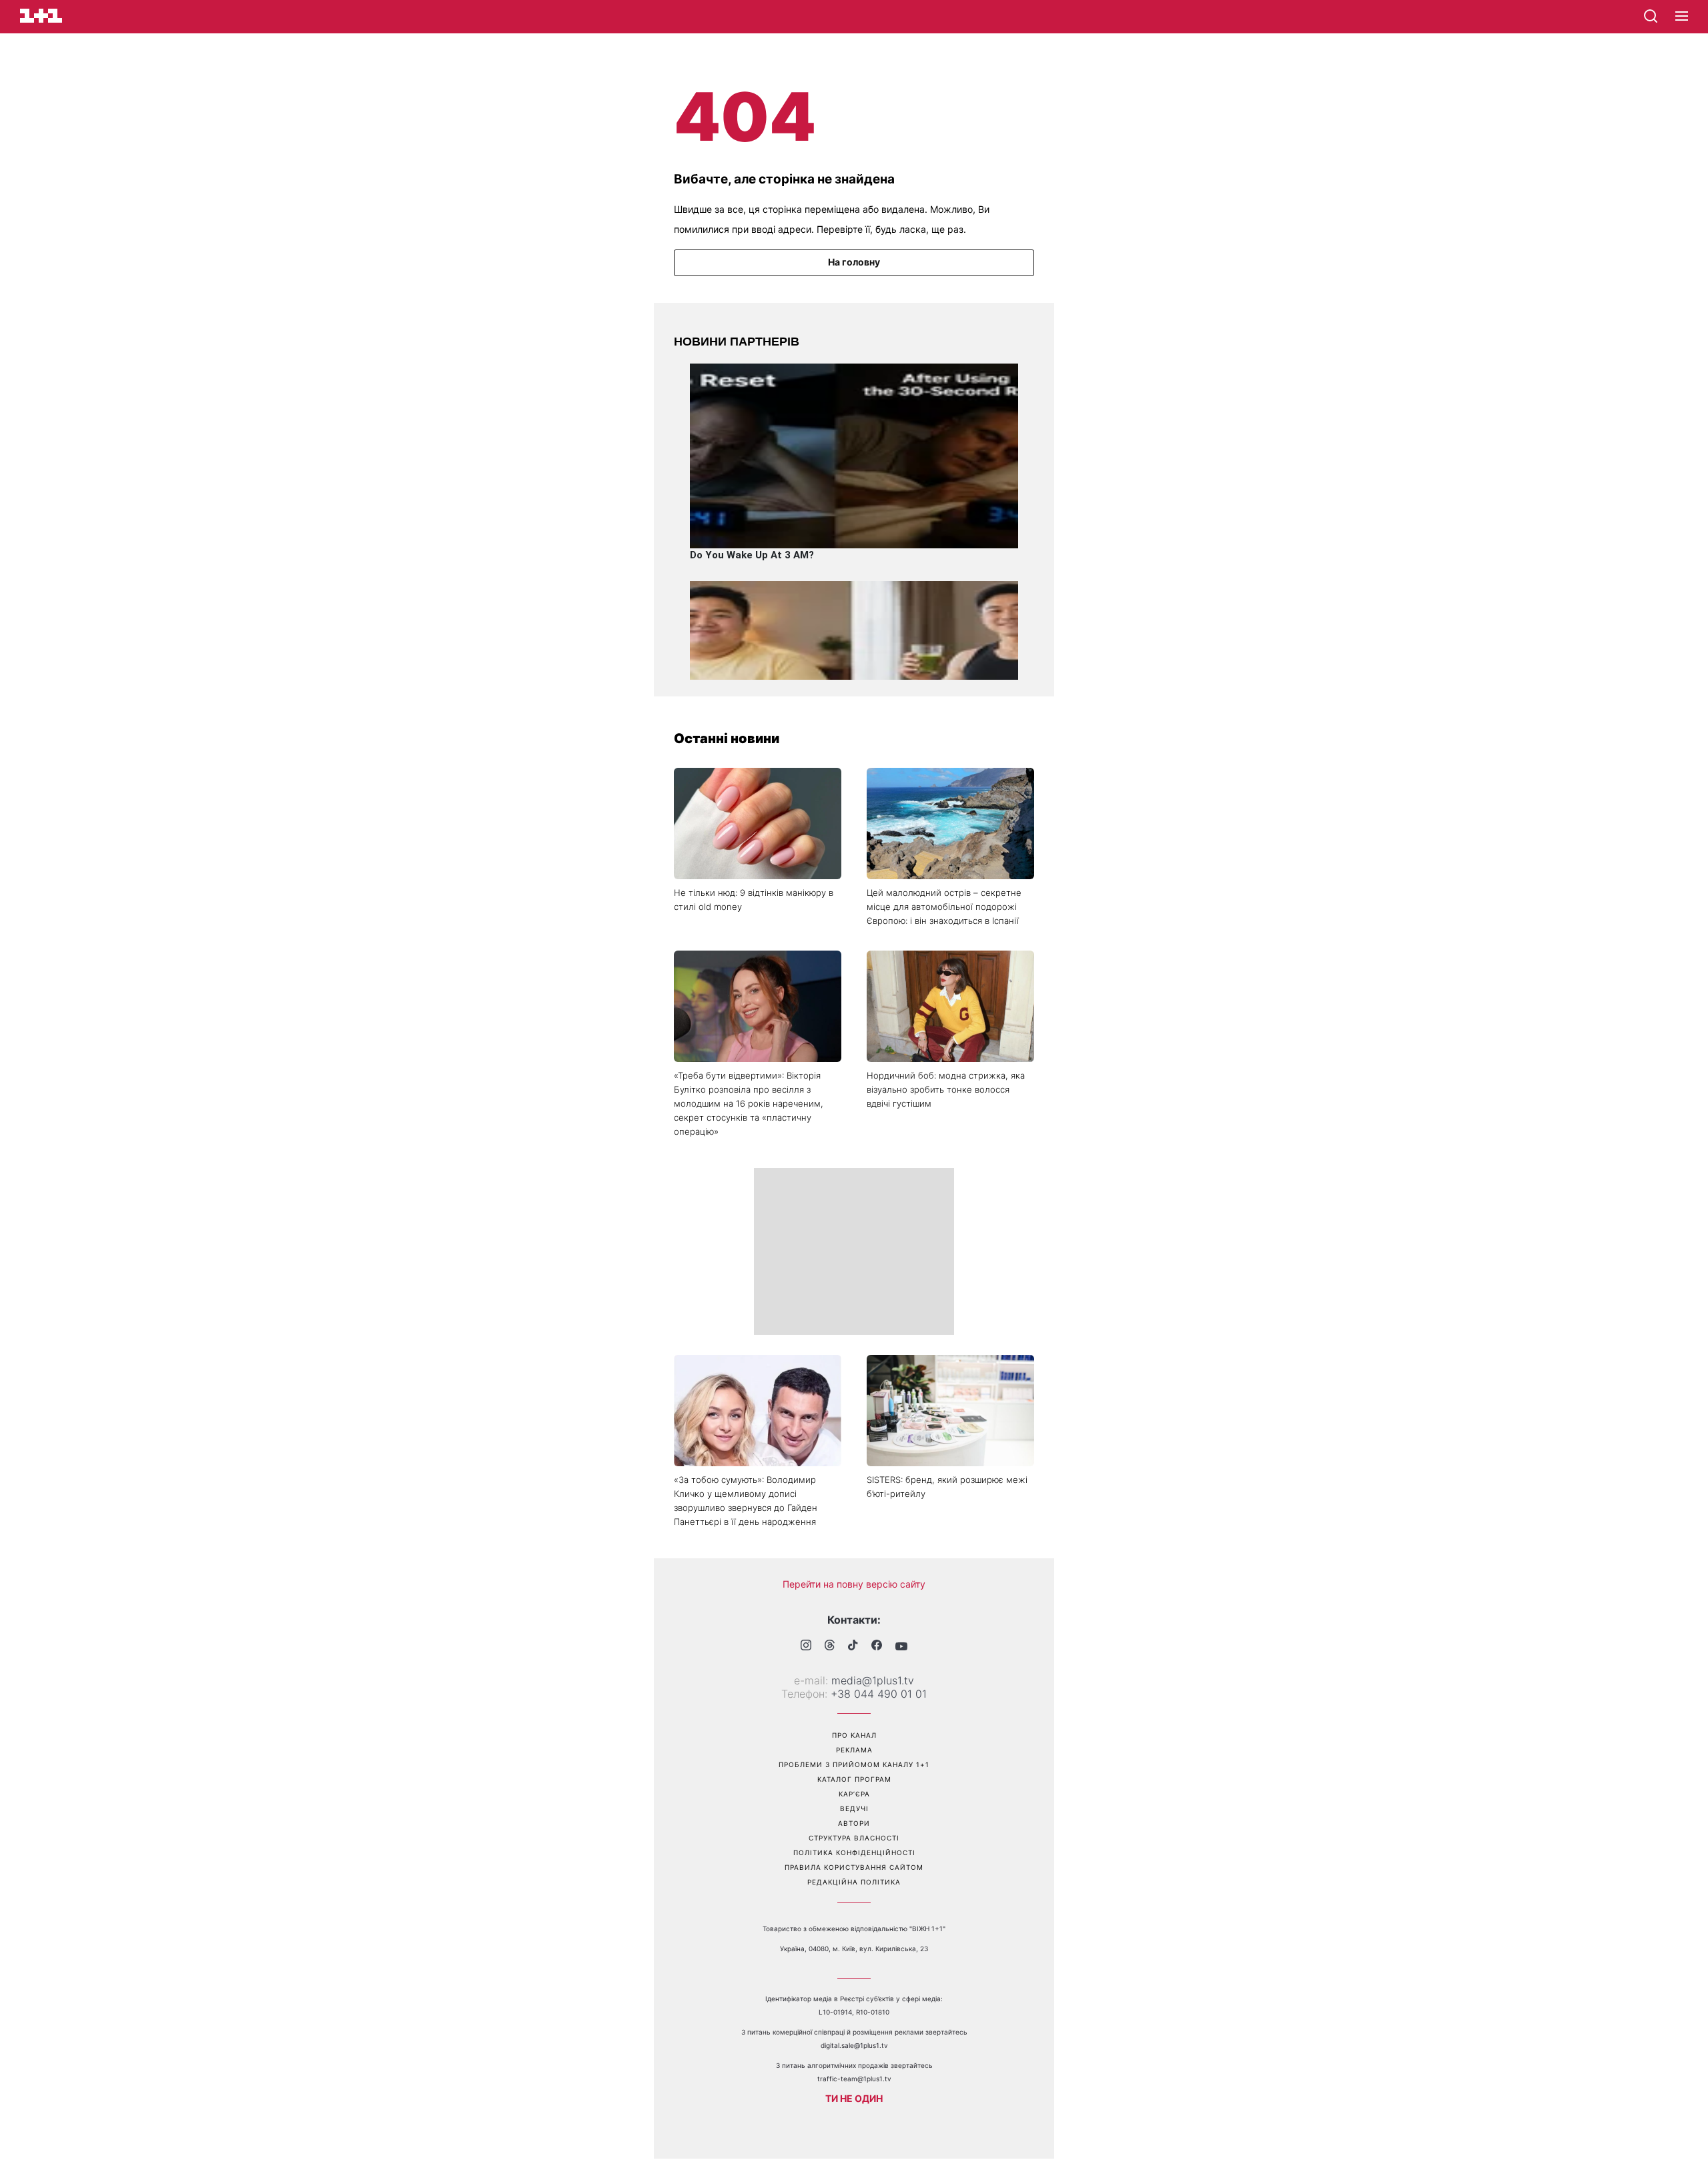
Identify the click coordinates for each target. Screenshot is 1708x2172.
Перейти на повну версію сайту (854, 1584)
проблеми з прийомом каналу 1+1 (854, 1764)
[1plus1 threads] (830, 1646)
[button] (1682, 17)
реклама (854, 1750)
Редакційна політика (854, 1882)
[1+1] (41, 16)
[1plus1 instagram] (806, 1647)
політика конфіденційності (854, 1852)
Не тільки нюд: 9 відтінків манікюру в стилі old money (754, 900)
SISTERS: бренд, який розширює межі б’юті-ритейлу (947, 1487)
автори (854, 1823)
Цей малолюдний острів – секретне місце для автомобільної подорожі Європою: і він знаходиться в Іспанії (944, 907)
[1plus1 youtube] (901, 1646)
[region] (854, 1251)
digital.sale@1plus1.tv (854, 2045)
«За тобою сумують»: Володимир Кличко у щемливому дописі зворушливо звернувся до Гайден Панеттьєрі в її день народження (746, 1501)
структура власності (854, 1838)
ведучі (854, 1808)
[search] (1651, 16)
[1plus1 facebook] (877, 1647)
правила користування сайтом (854, 1867)
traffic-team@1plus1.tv (854, 2079)
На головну (854, 262)
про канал (854, 1735)
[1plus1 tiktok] (853, 1646)
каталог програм (854, 1779)
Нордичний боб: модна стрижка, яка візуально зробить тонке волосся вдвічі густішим (946, 1089)
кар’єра (854, 1794)
